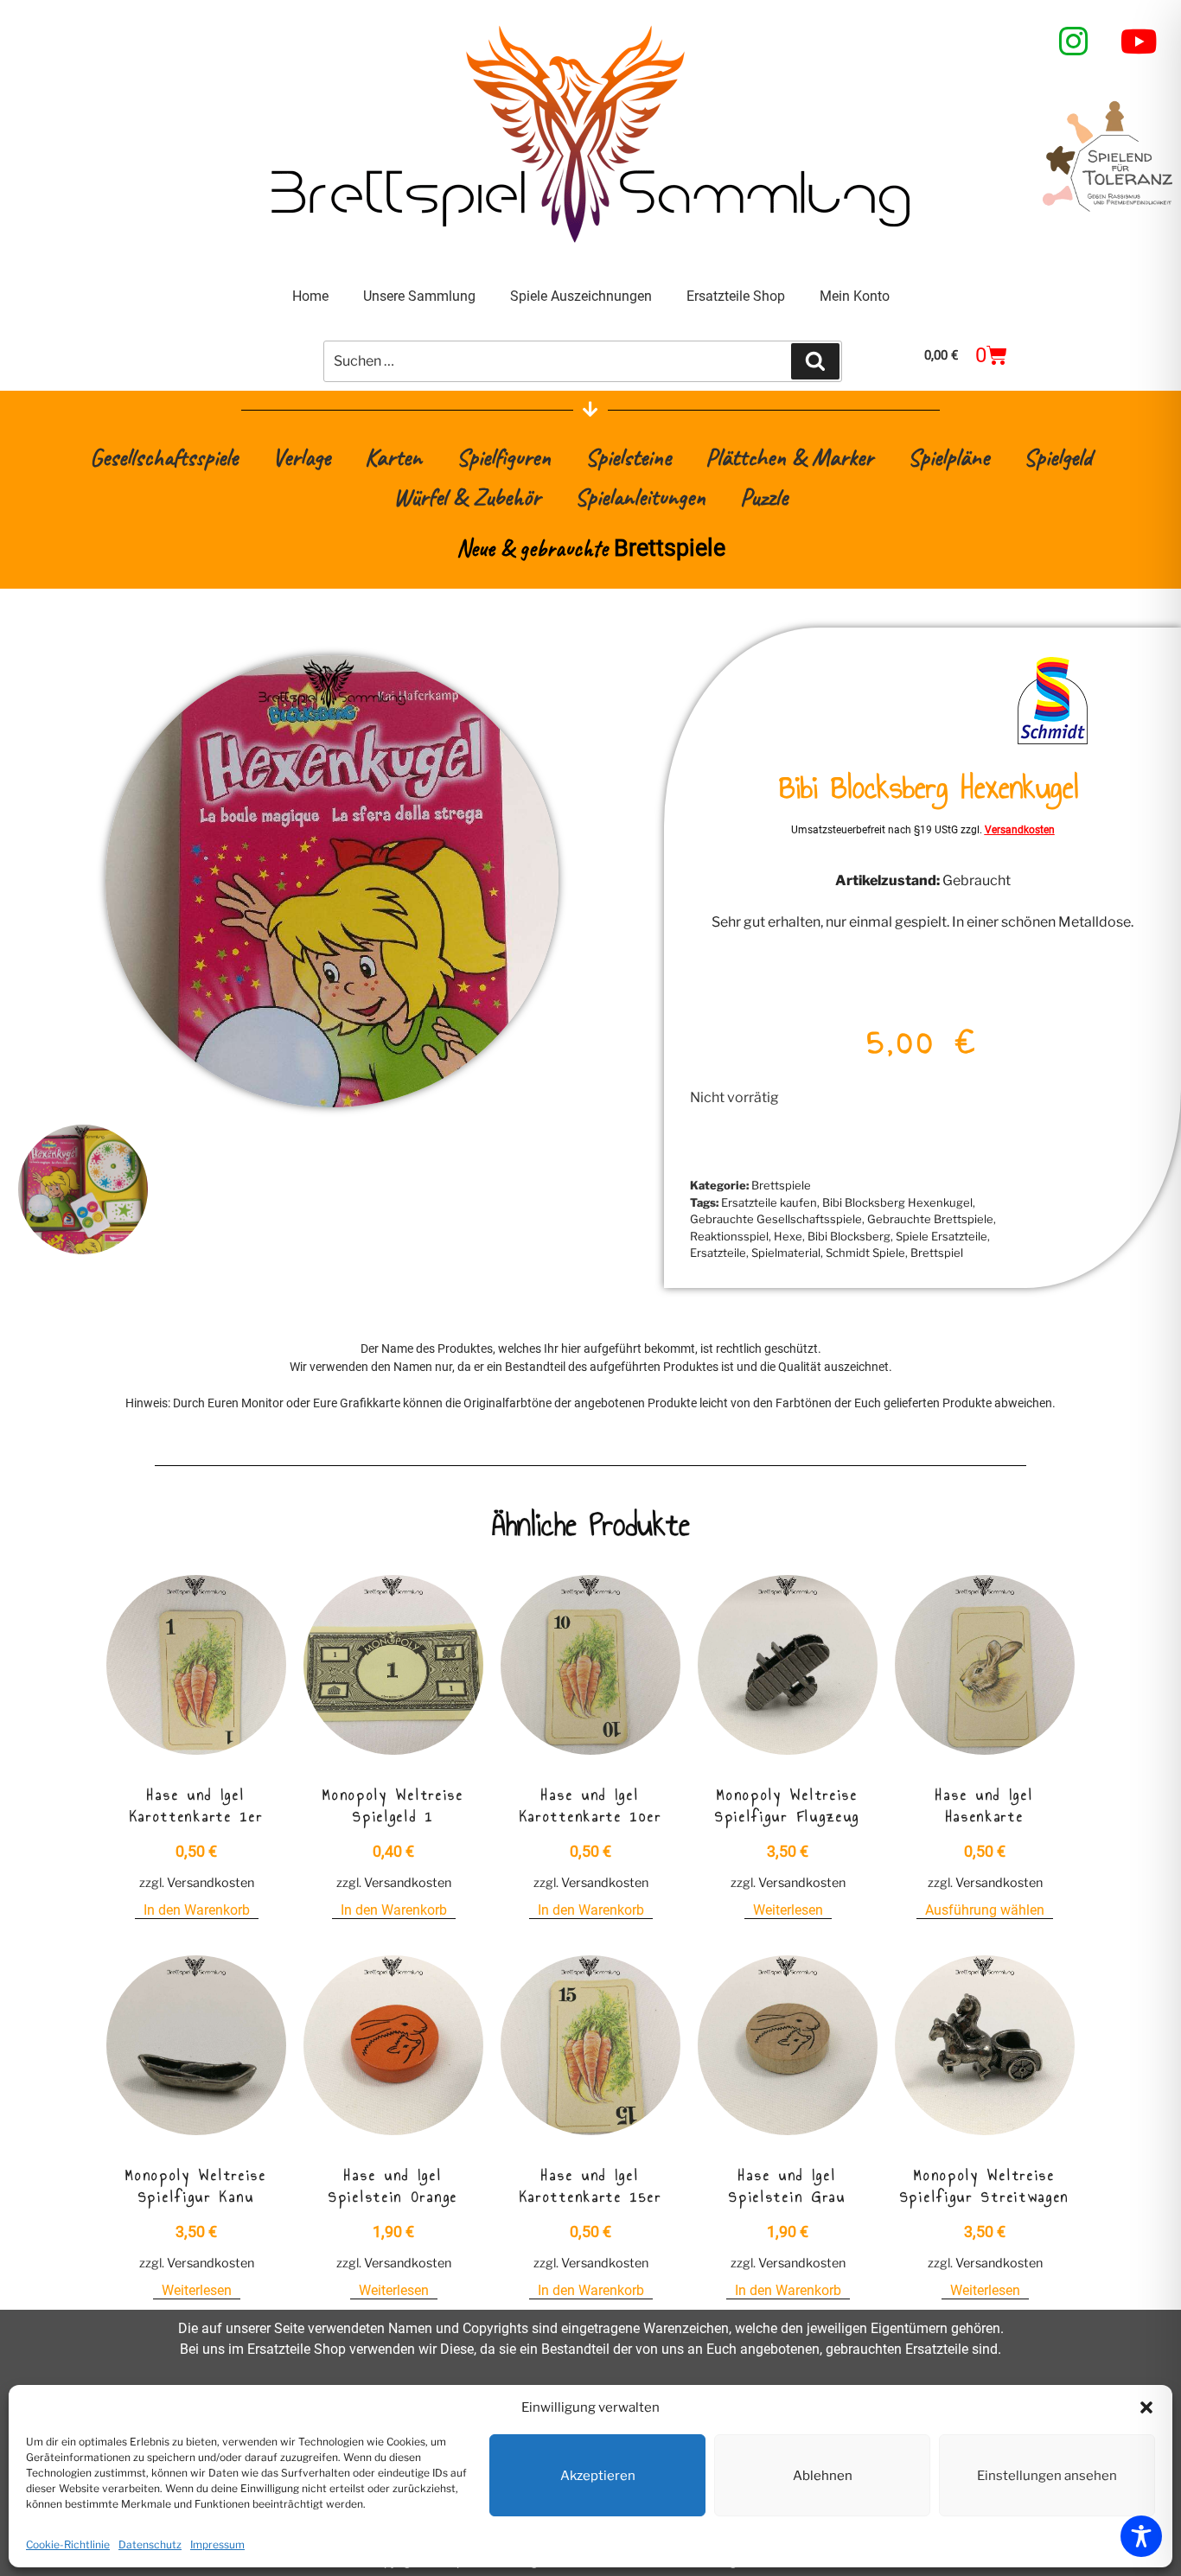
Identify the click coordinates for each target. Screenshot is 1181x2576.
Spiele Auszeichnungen (581, 296)
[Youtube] (1140, 41)
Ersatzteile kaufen (769, 1202)
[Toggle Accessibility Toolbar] (1141, 2536)
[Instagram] (1074, 41)
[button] (1146, 2407)
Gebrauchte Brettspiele (930, 1219)
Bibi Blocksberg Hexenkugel (897, 1202)
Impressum (217, 2544)
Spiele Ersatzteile (942, 1236)
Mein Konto (855, 296)
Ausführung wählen (985, 1910)
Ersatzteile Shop (736, 296)
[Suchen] (815, 361)
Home (310, 296)
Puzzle (764, 497)
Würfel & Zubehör (467, 497)
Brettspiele (781, 1185)
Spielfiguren (504, 457)
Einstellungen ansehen (1047, 2476)
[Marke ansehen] (1053, 743)
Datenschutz (150, 2544)
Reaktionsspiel (729, 1236)
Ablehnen (823, 2476)
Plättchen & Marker (789, 457)
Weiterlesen (788, 1910)
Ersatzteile (718, 1253)
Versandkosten (1020, 830)
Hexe (788, 1236)
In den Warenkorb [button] (197, 1910)
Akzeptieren (598, 2476)
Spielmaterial (786, 1253)
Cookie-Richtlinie (68, 2544)
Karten (393, 457)
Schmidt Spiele (865, 1253)
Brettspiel (937, 1253)
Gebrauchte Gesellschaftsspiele (776, 1219)
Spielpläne (948, 457)
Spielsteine (628, 457)
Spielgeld (1058, 457)
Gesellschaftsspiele (164, 457)
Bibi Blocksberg (849, 1236)
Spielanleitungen (640, 497)
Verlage (301, 457)
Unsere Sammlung (419, 296)
